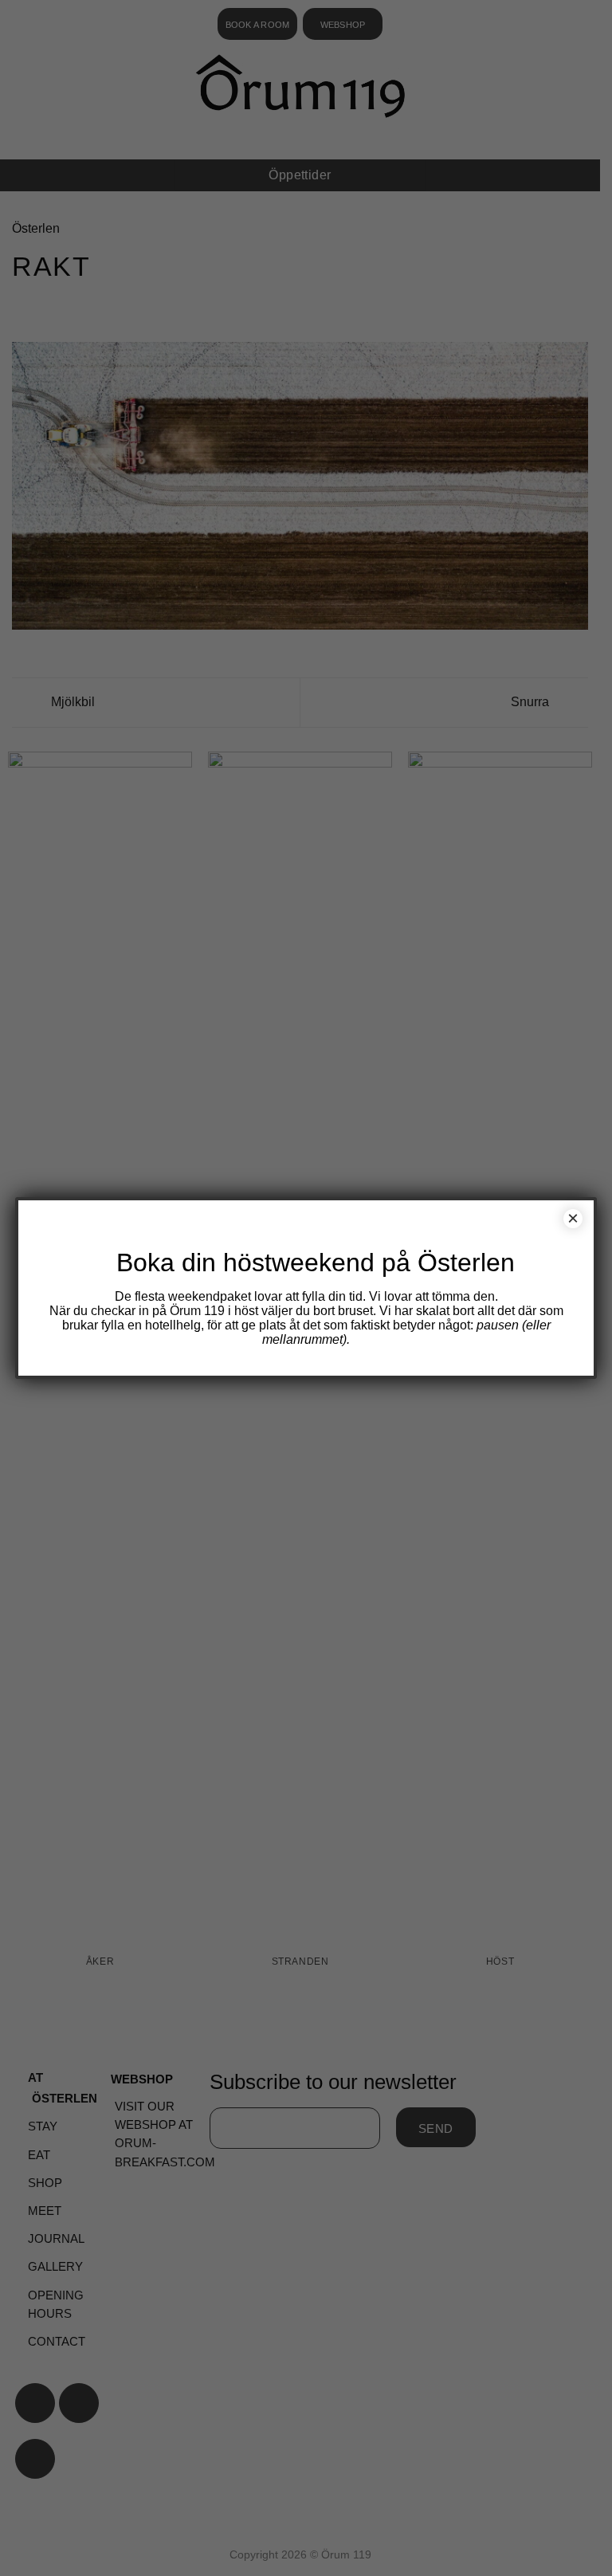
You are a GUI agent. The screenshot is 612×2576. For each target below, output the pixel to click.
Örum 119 (197, 1311)
